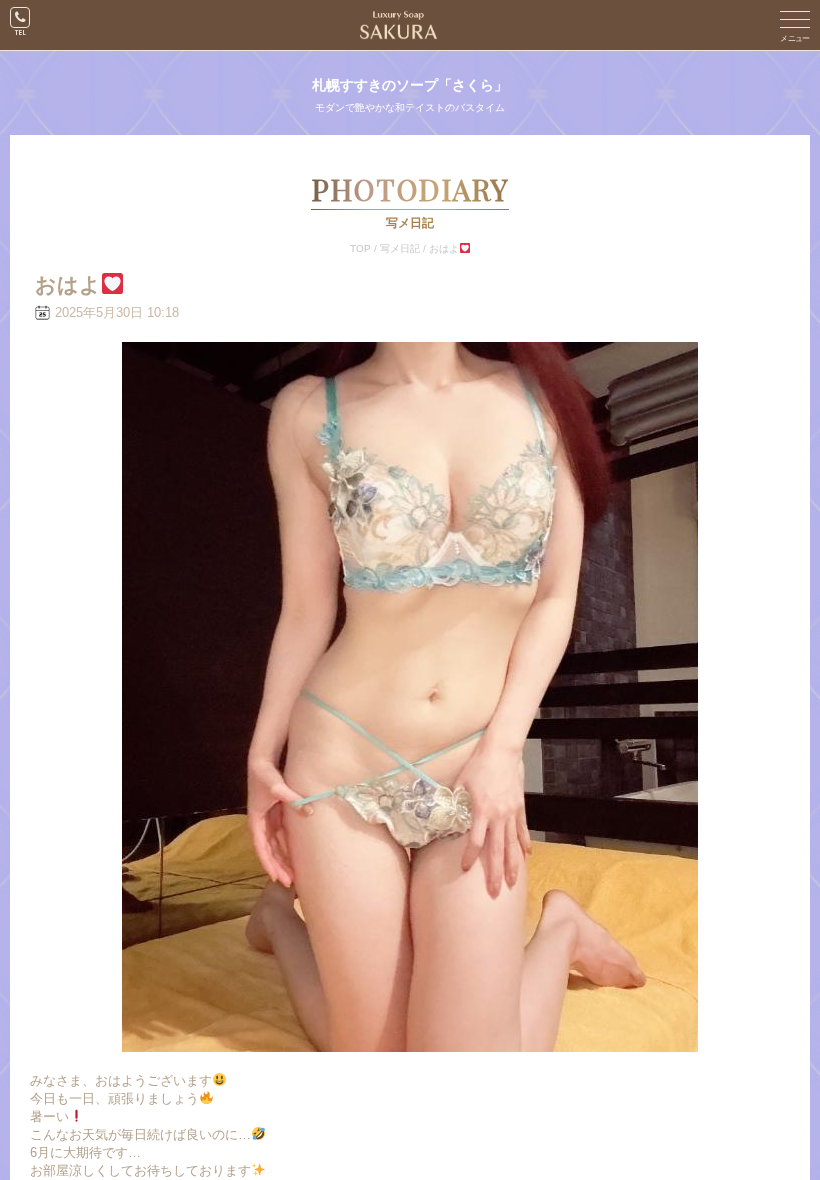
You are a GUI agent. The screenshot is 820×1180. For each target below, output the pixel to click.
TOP (360, 248)
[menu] (795, 25)
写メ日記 (400, 248)
